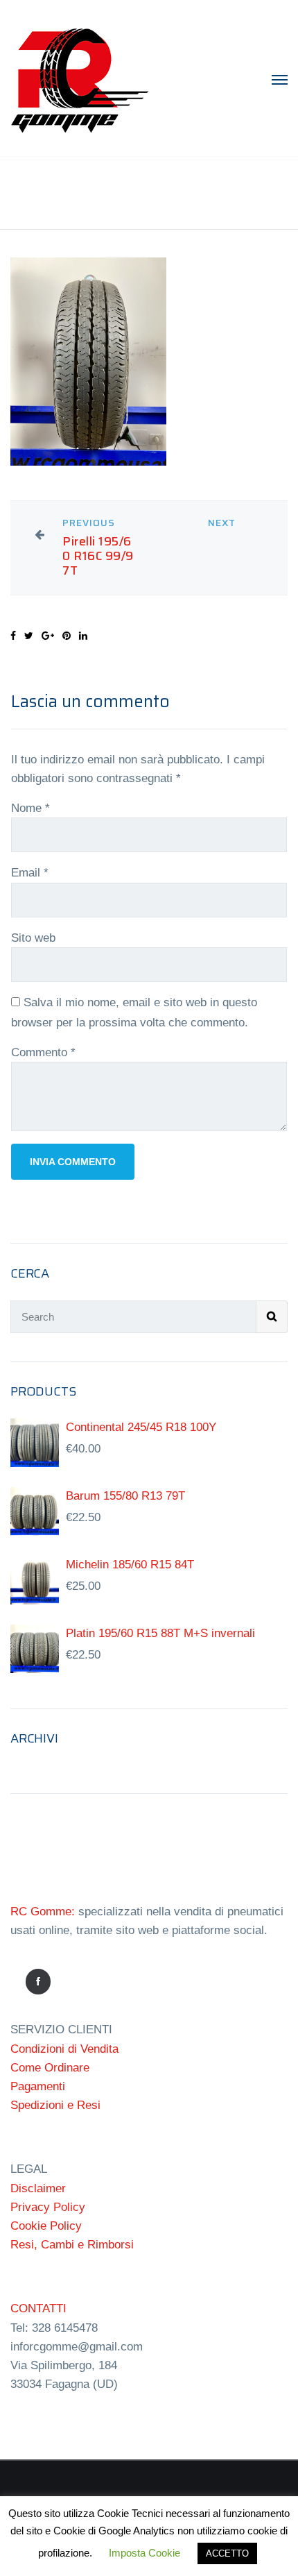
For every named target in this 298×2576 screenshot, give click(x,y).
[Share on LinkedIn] (83, 636)
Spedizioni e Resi (55, 2105)
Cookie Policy (46, 2226)
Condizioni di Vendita (64, 2049)
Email (30, 873)
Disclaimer (38, 2188)
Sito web (33, 938)
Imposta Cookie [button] (144, 2553)
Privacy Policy (48, 2207)
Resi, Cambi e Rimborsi (72, 2245)
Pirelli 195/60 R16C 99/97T (98, 556)
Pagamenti (38, 2086)
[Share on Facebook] (13, 636)
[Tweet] (29, 636)
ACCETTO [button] (227, 2553)
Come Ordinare (50, 2068)
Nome (30, 808)
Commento (43, 1052)
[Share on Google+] (48, 636)
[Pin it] (67, 636)
